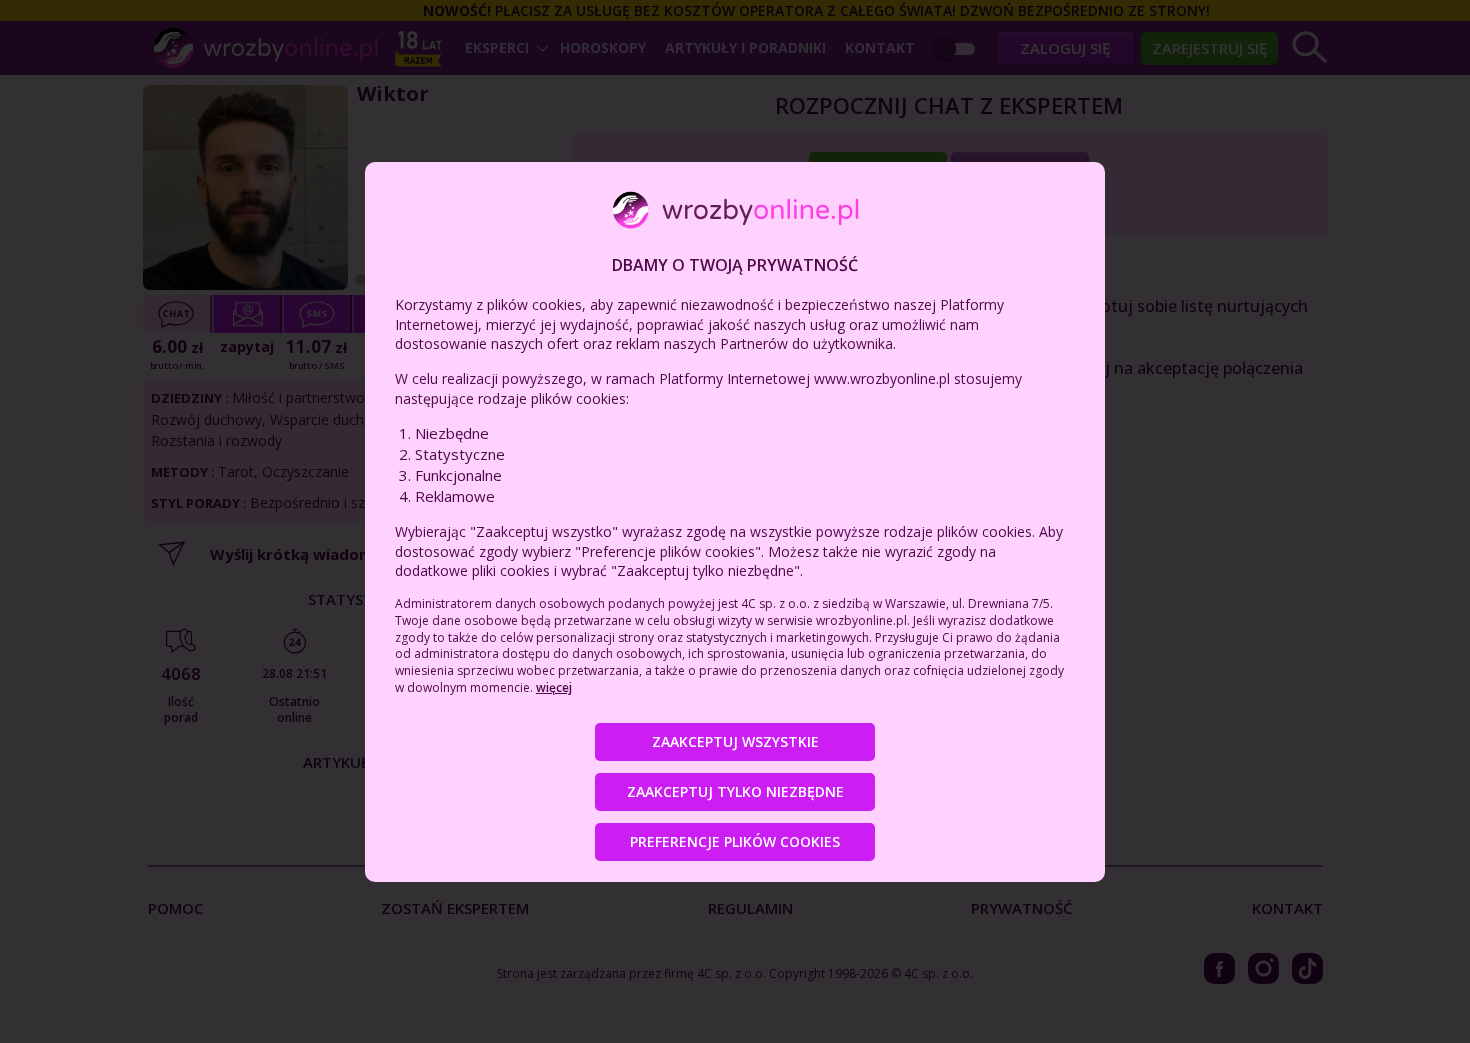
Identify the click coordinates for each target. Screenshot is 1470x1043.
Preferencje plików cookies (735, 841)
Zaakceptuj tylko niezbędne (735, 791)
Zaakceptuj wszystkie (735, 741)
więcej (554, 687)
